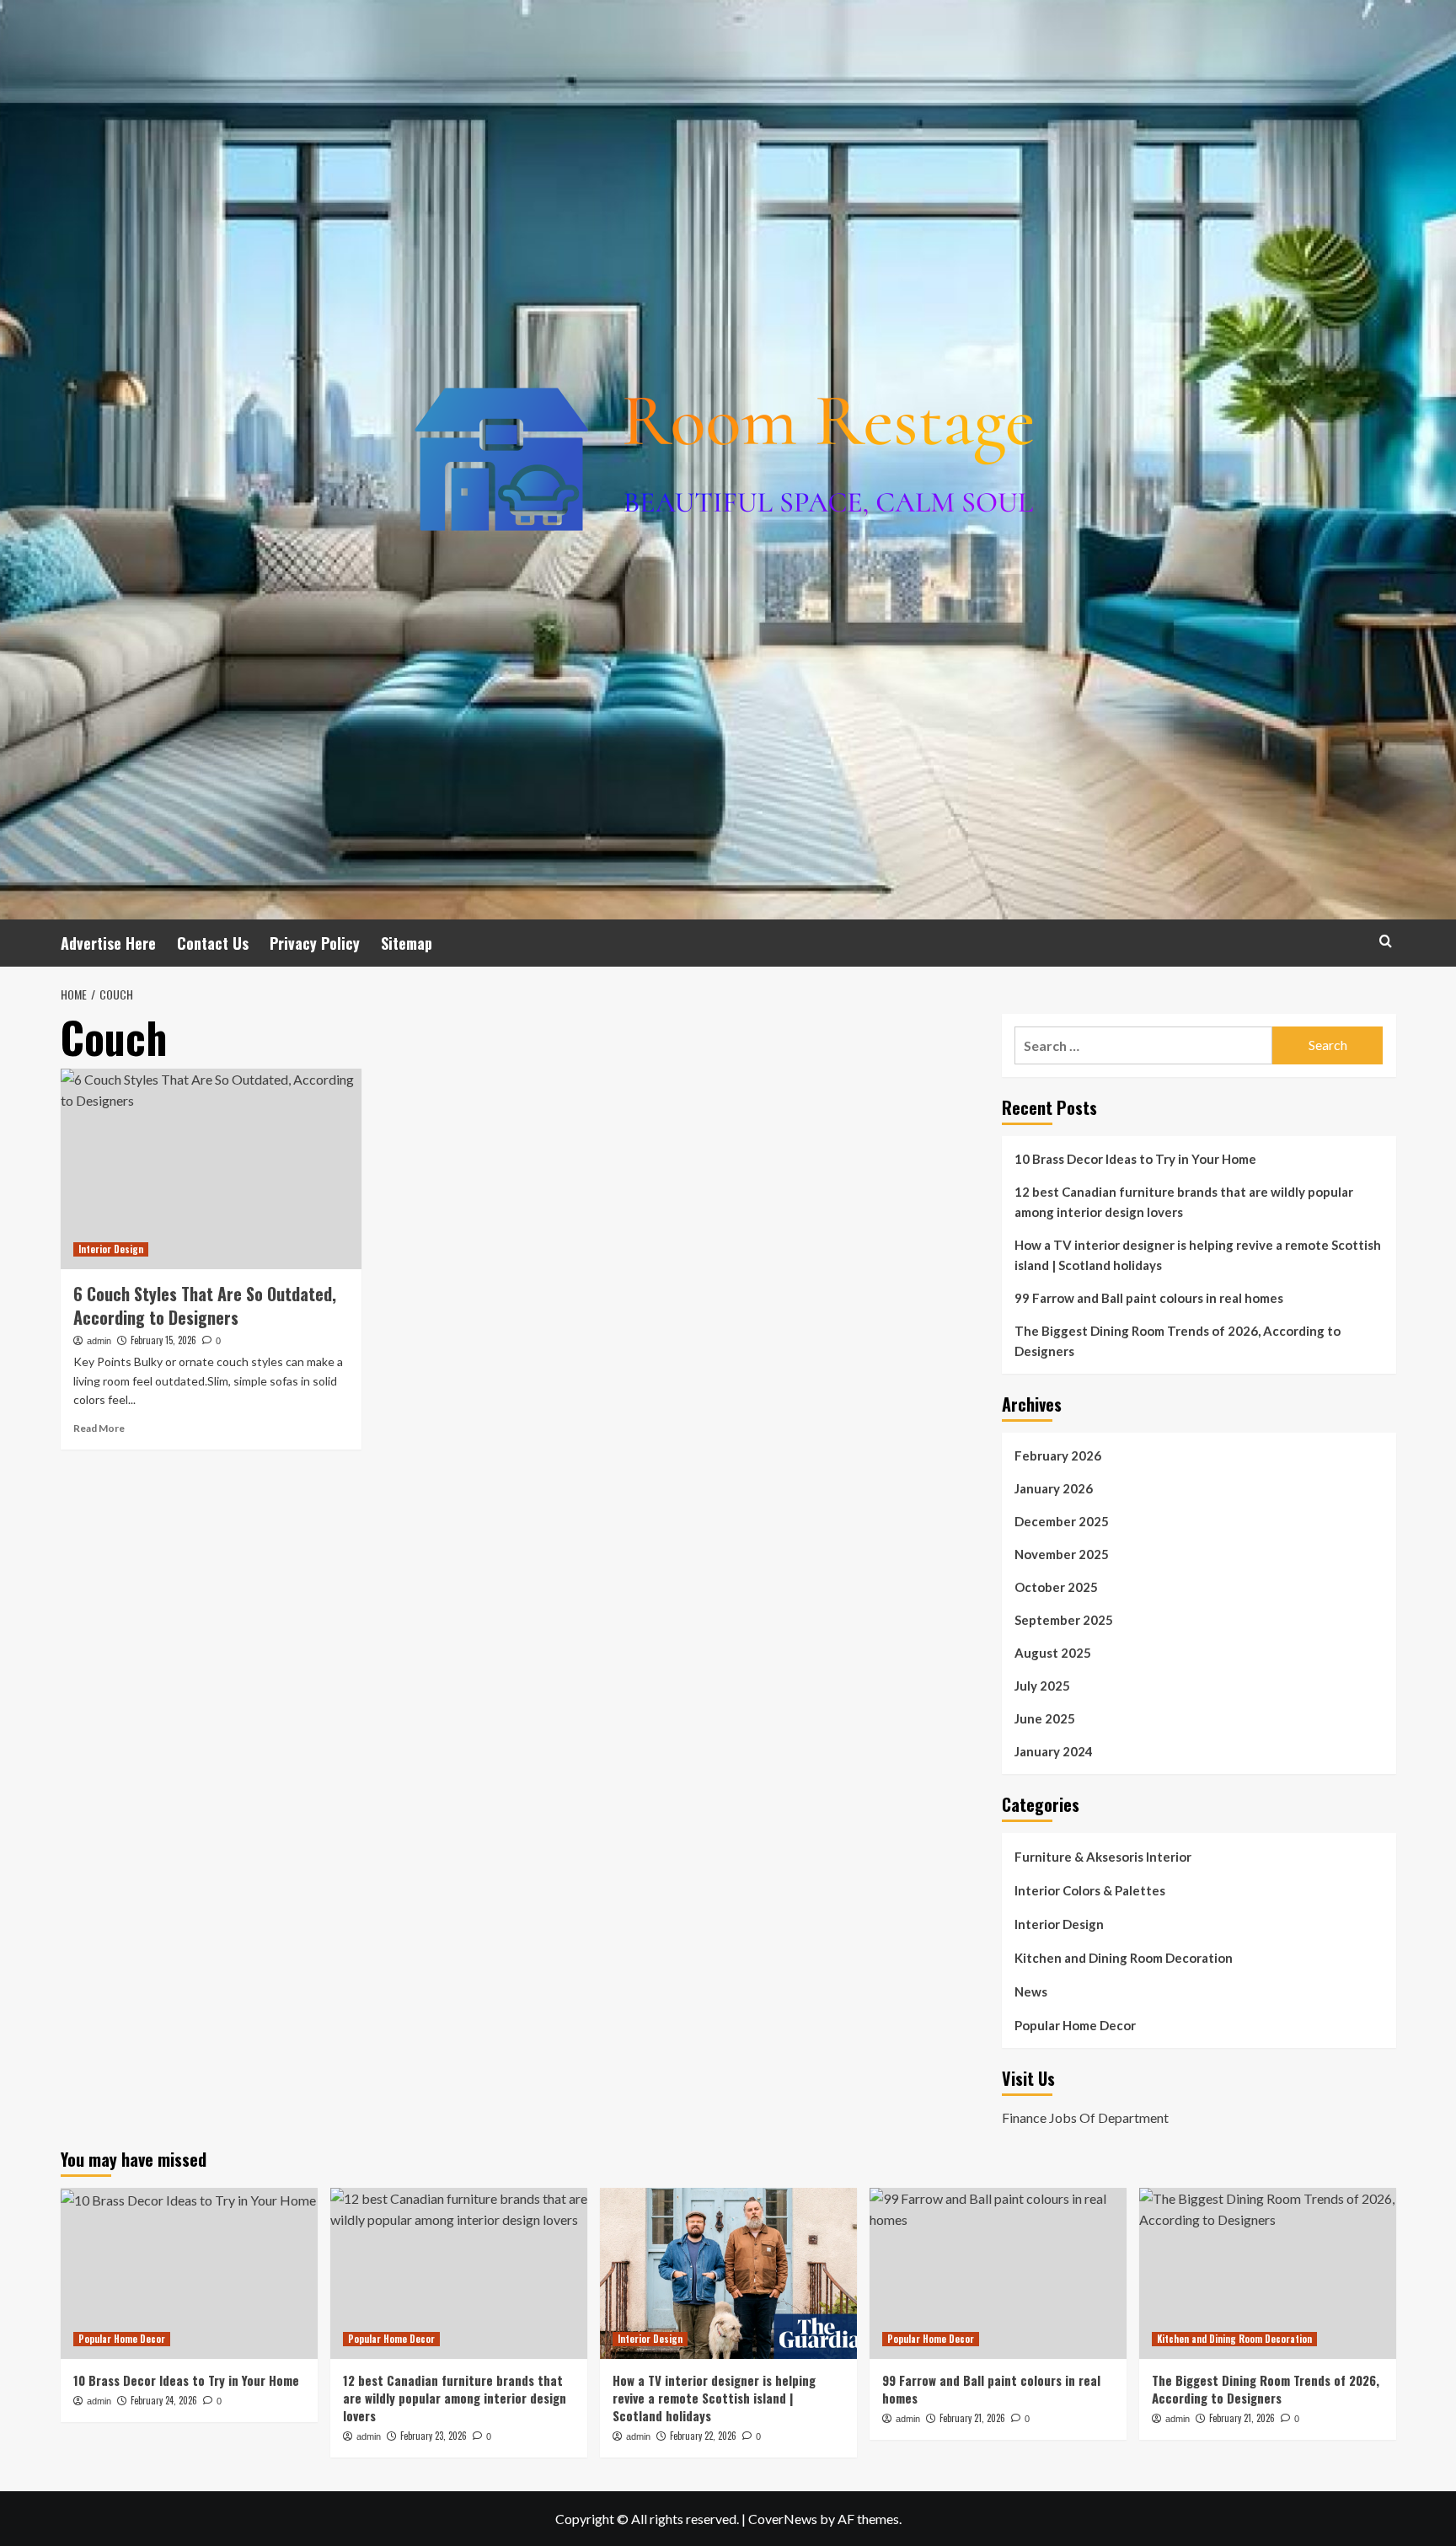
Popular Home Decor (1075, 2025)
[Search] (1386, 941)
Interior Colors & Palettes (1090, 1890)
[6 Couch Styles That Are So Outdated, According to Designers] (211, 1169)
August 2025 (1053, 1653)
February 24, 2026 (164, 2400)
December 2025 (1062, 1521)
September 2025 (1064, 1620)
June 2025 (1045, 1718)
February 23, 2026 (434, 2436)
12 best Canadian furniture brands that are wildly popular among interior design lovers (1184, 1202)
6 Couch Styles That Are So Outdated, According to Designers (205, 1305)
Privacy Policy (315, 943)
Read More (99, 1428)
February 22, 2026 (703, 2436)
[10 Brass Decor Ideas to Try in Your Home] (189, 2273)
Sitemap (407, 943)
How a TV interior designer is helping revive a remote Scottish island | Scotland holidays (1198, 1255)
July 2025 (1042, 1686)
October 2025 (1056, 1587)
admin (99, 1341)
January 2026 (1054, 1488)
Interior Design (111, 1249)
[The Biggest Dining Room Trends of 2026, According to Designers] (1268, 2273)
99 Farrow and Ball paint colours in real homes (1149, 1298)
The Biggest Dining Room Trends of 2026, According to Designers (1178, 1341)
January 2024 (1054, 1751)
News (1031, 1991)
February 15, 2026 (163, 1340)
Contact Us (213, 943)
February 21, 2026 (972, 2418)
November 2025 (1062, 1554)
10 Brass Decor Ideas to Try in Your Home (1135, 1159)
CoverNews (783, 2519)
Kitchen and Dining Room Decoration (1124, 1958)
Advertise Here (108, 943)
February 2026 (1058, 1455)
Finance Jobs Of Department (1085, 2117)
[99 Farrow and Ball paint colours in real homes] (998, 2273)
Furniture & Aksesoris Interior (1103, 1857)
